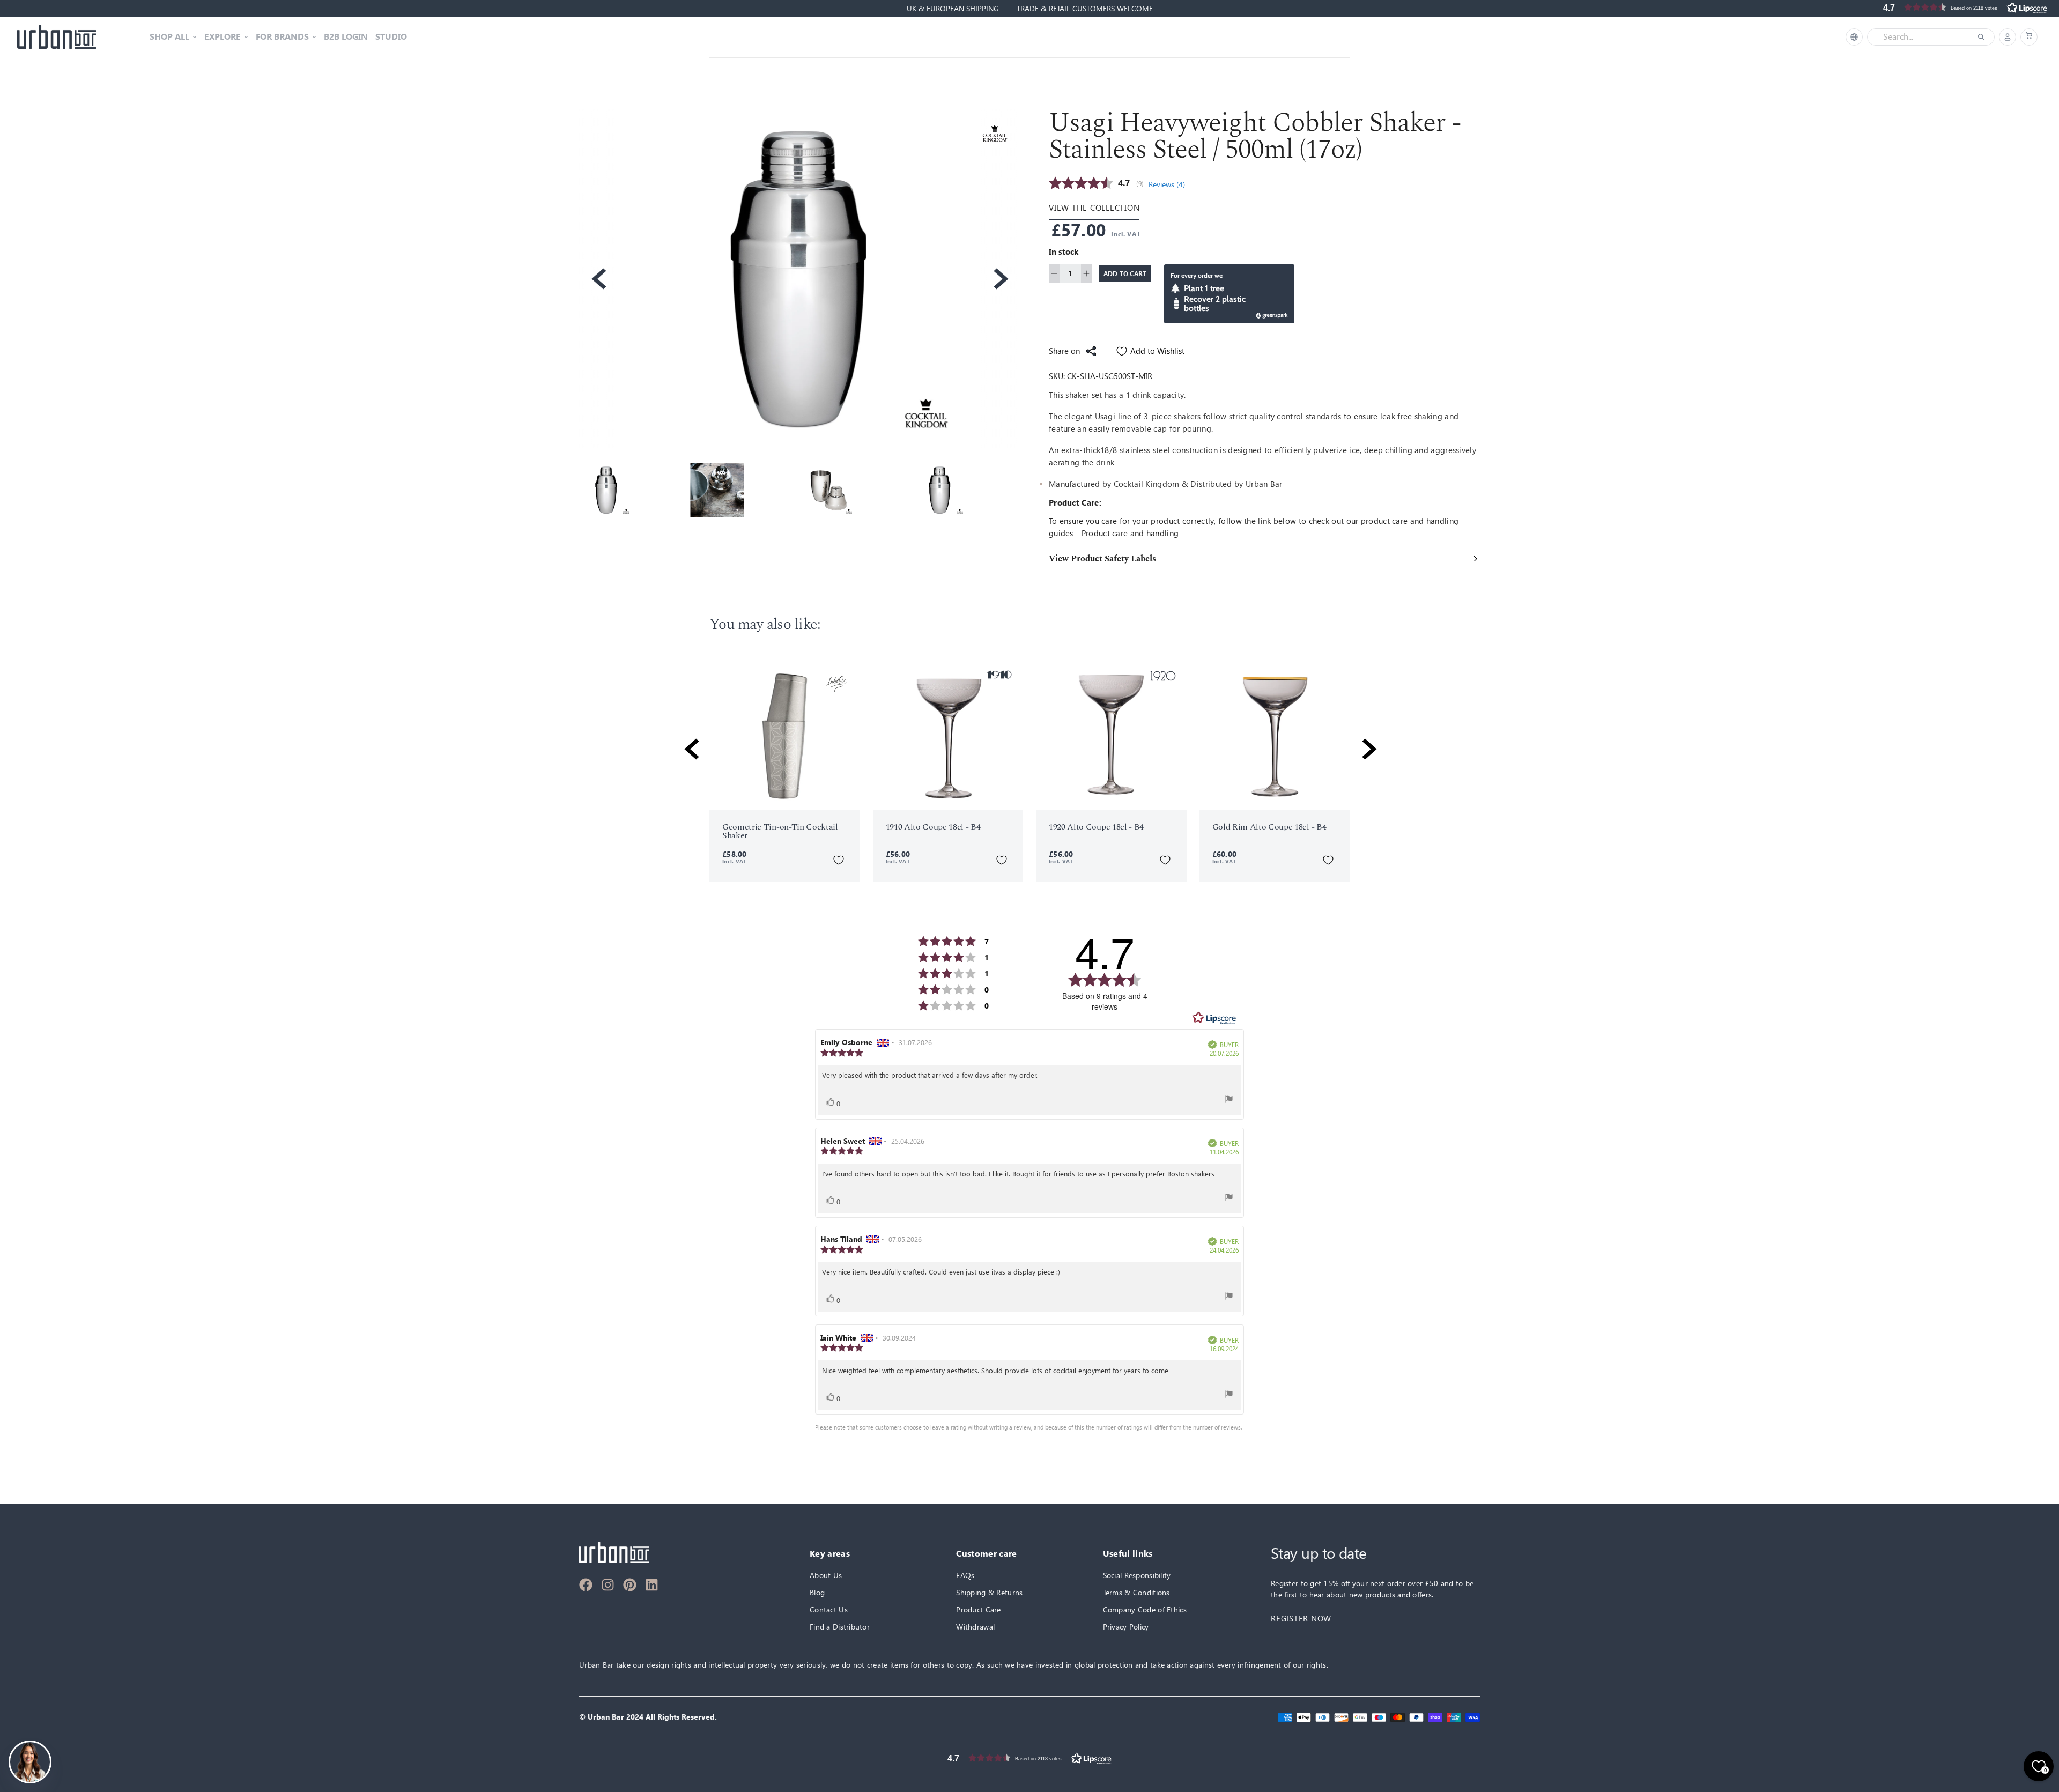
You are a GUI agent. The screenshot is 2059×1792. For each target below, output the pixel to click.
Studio (391, 37)
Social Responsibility (1137, 1575)
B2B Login (346, 37)
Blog (817, 1592)
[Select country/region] (1854, 37)
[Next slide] (1000, 279)
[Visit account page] (2008, 37)
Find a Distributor (840, 1627)
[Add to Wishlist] (839, 860)
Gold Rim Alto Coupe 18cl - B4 (1269, 827)
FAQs (965, 1575)
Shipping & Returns (989, 1592)
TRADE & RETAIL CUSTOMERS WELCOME (1085, 8)
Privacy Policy (1126, 1627)
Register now (1301, 1619)
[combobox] (1923, 37)
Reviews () (1167, 184)
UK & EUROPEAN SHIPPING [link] (953, 8)
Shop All (169, 37)
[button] (2029, 37)
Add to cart (1125, 273)
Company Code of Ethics (1145, 1609)
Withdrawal (975, 1627)
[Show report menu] (1229, 1099)
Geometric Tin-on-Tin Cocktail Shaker (780, 831)
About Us (826, 1575)
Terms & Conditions (1136, 1592)
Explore (223, 37)
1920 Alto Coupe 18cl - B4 (1096, 827)
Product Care (978, 1609)
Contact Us (829, 1609)
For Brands (282, 37)
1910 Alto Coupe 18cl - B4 (933, 827)
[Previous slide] (598, 279)
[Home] (57, 37)
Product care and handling (1130, 533)
